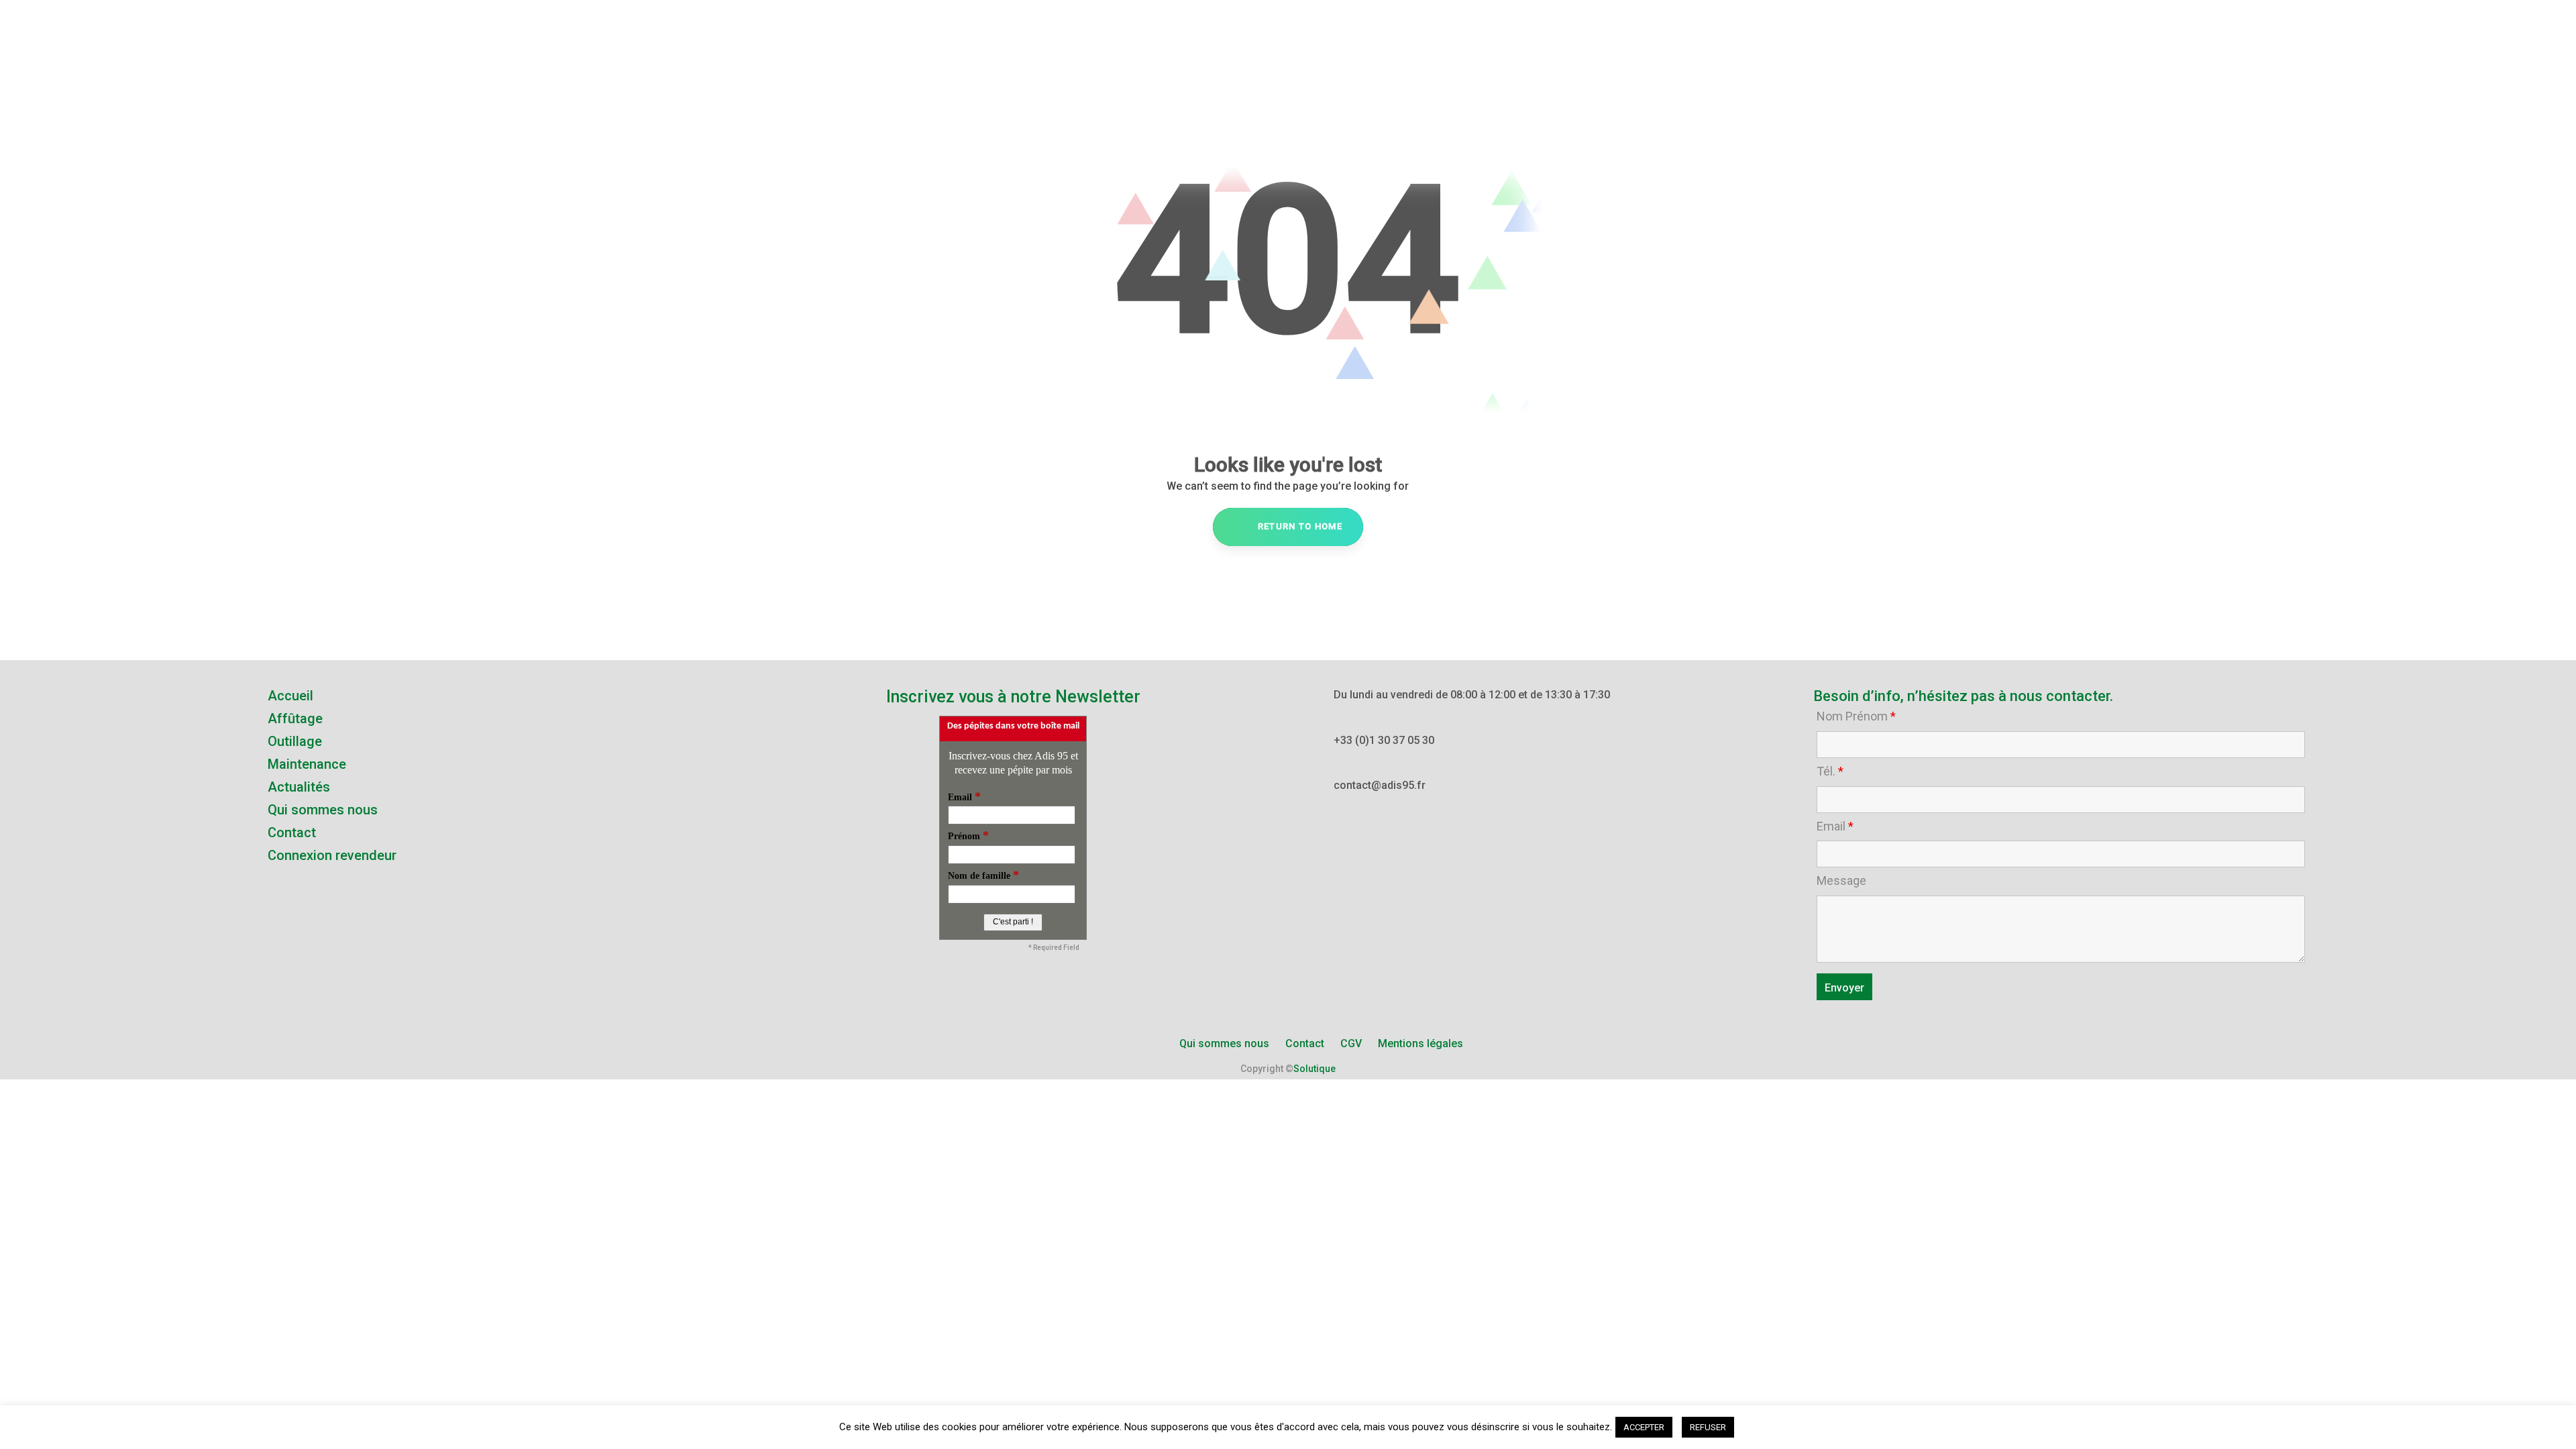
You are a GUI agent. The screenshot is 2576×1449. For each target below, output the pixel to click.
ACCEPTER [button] (1644, 1427)
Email (1835, 826)
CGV (1351, 1043)
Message (1841, 881)
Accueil (290, 696)
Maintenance (307, 764)
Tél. (1830, 771)
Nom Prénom (1856, 716)
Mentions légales (1420, 1043)
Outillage (295, 741)
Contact (292, 833)
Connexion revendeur (332, 855)
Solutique (1314, 1069)
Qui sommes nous (323, 810)
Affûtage (295, 718)
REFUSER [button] (1708, 1427)
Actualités (299, 787)
